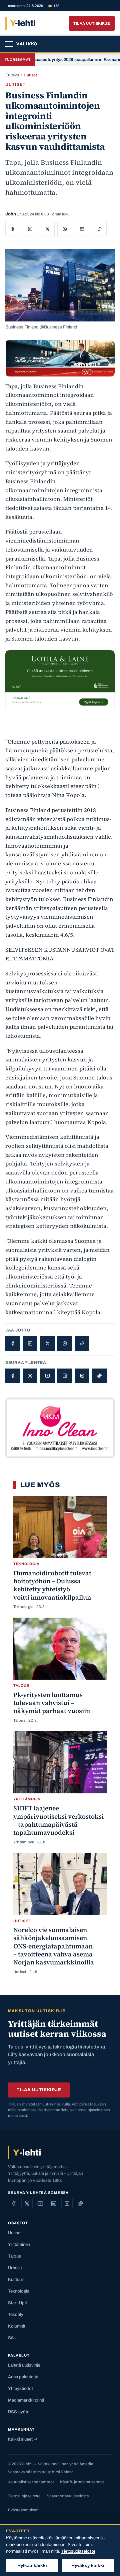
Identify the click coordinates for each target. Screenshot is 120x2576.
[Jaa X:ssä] (47, 229)
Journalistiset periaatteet (31, 2482)
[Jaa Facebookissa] (13, 229)
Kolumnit (17, 2326)
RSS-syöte (19, 2412)
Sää (12, 2338)
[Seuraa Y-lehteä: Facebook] (13, 1376)
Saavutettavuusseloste (68, 2496)
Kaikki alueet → (23, 2439)
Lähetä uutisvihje (24, 2365)
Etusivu (12, 75)
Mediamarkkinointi (26, 2400)
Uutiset (30, 75)
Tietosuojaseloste (24, 2496)
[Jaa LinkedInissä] (30, 229)
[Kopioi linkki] (99, 229)
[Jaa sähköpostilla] (82, 229)
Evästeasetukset (23, 2510)
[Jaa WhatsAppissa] (65, 229)
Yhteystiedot (20, 2389)
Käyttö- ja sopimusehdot (82, 2482)
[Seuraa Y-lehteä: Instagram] (82, 1376)
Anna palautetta (23, 2377)
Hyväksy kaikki (88, 2565)
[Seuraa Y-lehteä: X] (30, 1376)
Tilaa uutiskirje (92, 23)
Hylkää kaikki (32, 2565)
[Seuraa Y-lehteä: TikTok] (99, 1376)
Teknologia (19, 2291)
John (11, 214)
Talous (14, 2256)
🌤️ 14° (53, 6)
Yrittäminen (19, 2245)
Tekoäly (16, 2315)
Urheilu (15, 2268)
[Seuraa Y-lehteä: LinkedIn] (65, 1376)
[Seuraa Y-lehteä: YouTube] (47, 1376)
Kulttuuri (16, 2280)
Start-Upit (17, 2303)
